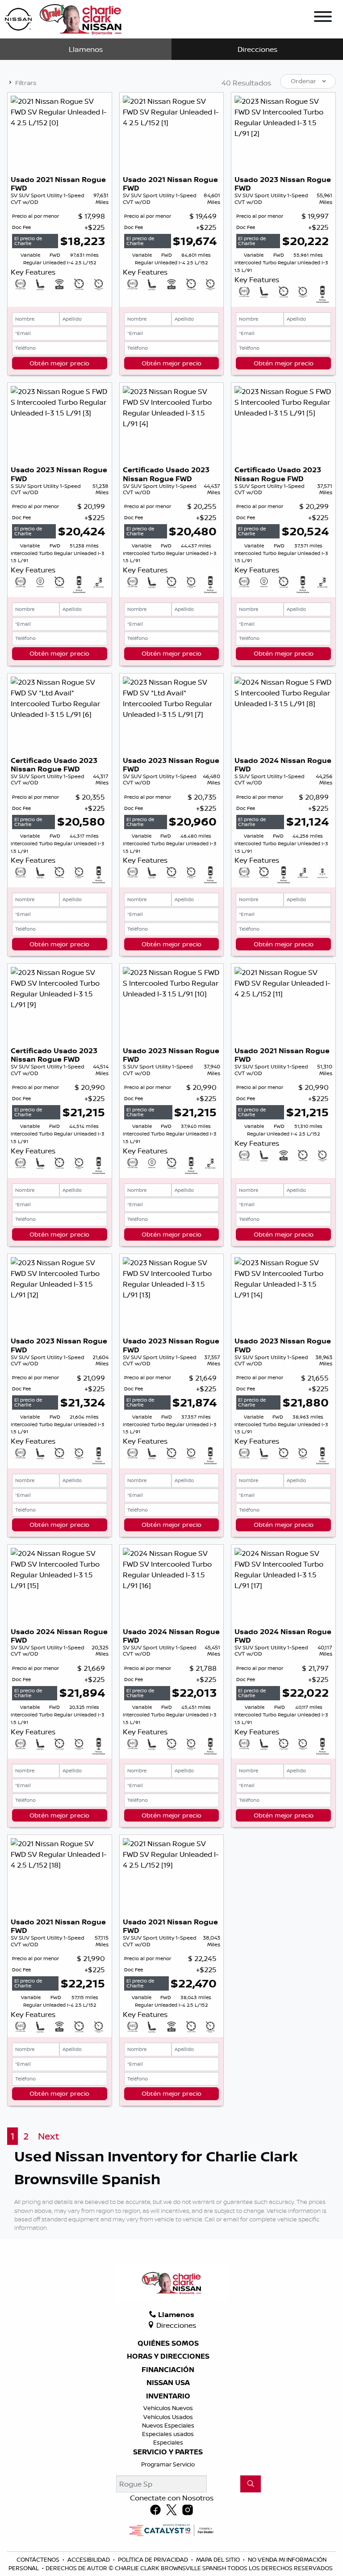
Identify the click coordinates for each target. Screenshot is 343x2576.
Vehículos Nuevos (168, 2408)
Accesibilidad (89, 2559)
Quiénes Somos (168, 2343)
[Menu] (323, 18)
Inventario (168, 2396)
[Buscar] (251, 2484)
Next (48, 2136)
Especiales (168, 2442)
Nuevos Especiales (168, 2425)
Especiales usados (168, 2434)
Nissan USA (168, 2383)
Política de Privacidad (154, 2559)
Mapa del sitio (219, 2559)
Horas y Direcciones (168, 2356)
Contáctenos (39, 2559)
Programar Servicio (168, 2464)
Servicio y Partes (168, 2452)
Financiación (168, 2370)
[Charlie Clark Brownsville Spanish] (64, 18)
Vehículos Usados (168, 2417)
